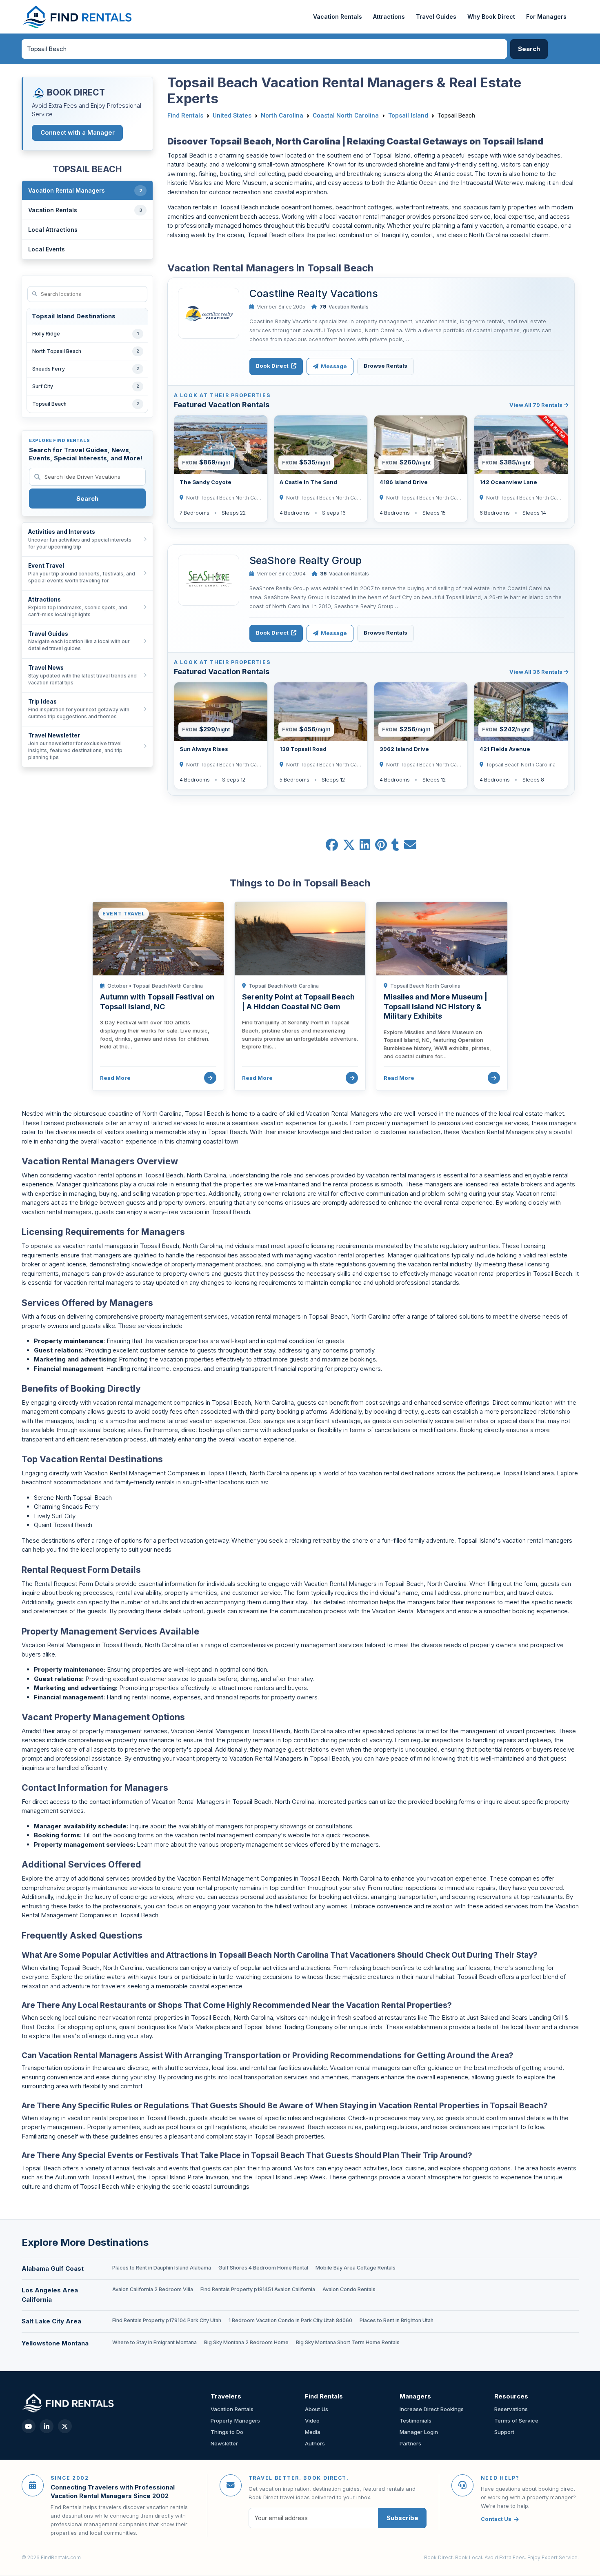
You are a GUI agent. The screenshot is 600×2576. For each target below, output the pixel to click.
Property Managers (235, 2421)
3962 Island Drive (404, 749)
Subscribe (402, 2518)
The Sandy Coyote (206, 482)
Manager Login (419, 2432)
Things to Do (227, 2432)
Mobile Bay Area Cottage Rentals (356, 2268)
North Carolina (282, 115)
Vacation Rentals (338, 17)
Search (87, 499)
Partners (410, 2443)
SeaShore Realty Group (306, 560)
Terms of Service (516, 2421)
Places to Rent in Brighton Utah (397, 2320)
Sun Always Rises (204, 749)
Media (313, 2432)
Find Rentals (185, 115)
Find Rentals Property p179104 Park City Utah (167, 2320)
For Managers (546, 17)
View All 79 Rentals (537, 405)
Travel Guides (436, 17)
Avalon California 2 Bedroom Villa (153, 2289)
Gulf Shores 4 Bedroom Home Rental (263, 2268)
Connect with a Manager (78, 132)
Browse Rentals (386, 366)
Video (312, 2421)
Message (333, 366)
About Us (317, 2409)
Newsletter (224, 2443)
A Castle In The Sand (308, 482)
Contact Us (496, 2519)
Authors (315, 2443)
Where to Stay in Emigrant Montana (154, 2342)
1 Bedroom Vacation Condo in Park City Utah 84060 (290, 2320)
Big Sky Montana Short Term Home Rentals (348, 2342)
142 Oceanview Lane (508, 482)
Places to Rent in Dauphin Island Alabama (162, 2268)
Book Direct (273, 366)
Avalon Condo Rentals (349, 2289)
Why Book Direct (491, 17)
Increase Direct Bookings (432, 2409)
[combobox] (264, 49)
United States (232, 115)
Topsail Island (408, 115)
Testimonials (416, 2421)
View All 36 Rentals (537, 672)
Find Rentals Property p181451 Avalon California (258, 2289)
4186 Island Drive (404, 482)
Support (504, 2432)
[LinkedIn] (47, 2426)
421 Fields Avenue (505, 749)
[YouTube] (29, 2426)
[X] (65, 2426)
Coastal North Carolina (346, 115)
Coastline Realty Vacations (314, 293)
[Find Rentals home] (78, 17)
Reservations (511, 2409)
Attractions (389, 17)
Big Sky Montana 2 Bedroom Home (246, 2342)
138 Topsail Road (303, 749)
